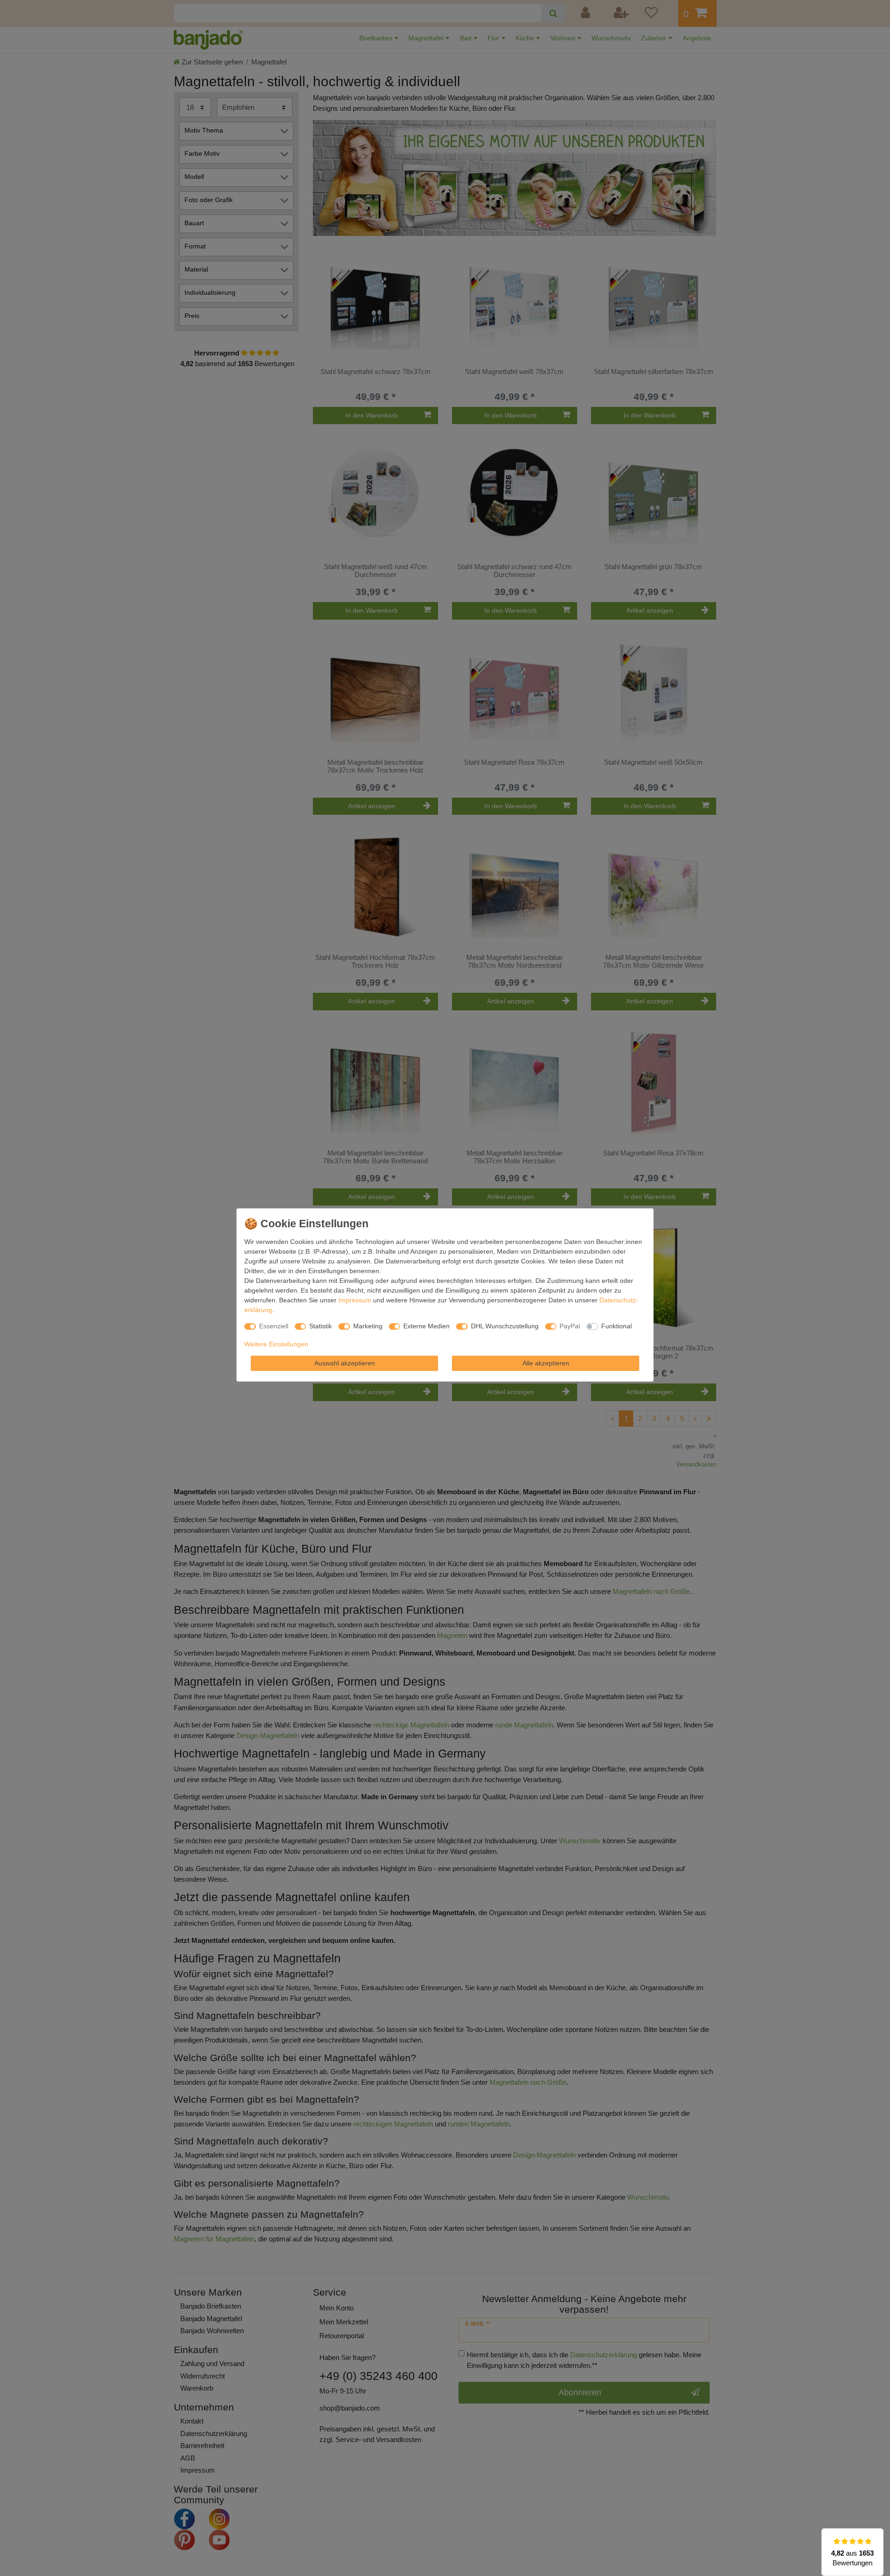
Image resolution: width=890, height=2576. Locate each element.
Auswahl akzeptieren (345, 1363)
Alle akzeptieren (546, 1363)
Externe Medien (426, 1326)
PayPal (570, 1326)
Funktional (617, 1326)
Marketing (368, 1326)
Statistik (321, 1326)
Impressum (355, 1300)
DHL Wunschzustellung (505, 1326)
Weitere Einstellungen (276, 1344)
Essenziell (274, 1326)
